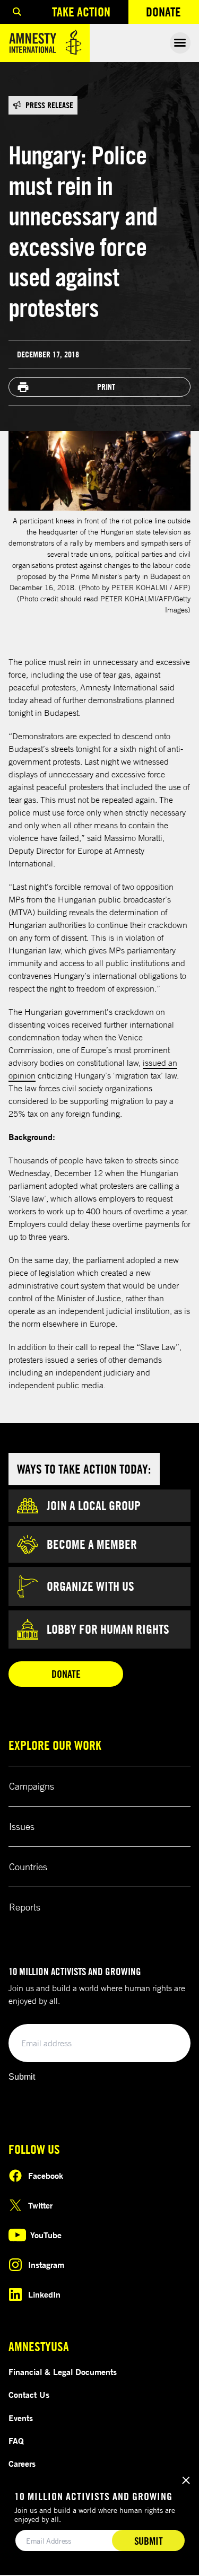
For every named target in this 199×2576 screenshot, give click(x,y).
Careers (22, 2464)
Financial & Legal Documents (63, 2372)
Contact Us (29, 2395)
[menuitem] (17, 12)
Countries (28, 1867)
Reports (25, 1907)
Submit (22, 2077)
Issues (22, 1826)
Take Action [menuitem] (81, 12)
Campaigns (32, 1786)
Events (21, 2418)
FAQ (16, 2441)
